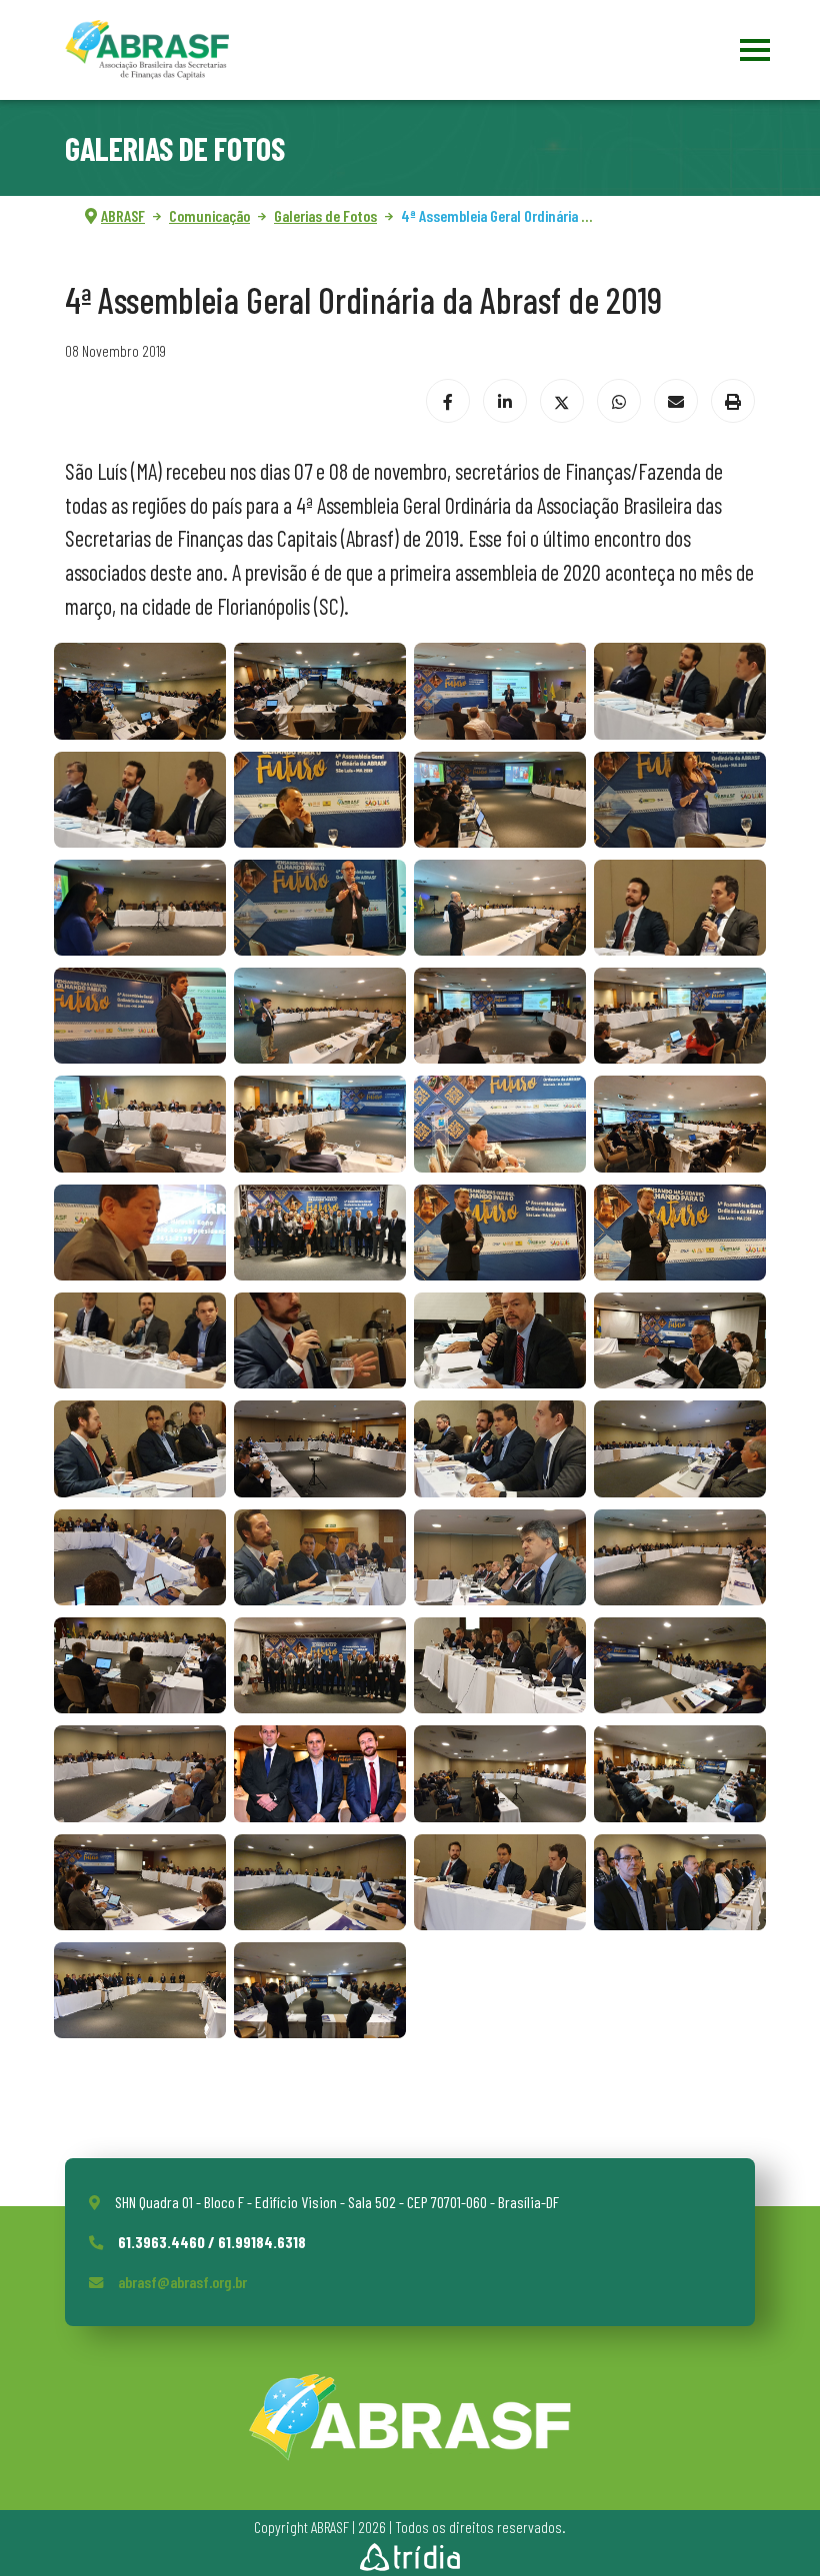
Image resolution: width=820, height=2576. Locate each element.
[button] (140, 691)
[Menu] (752, 50)
